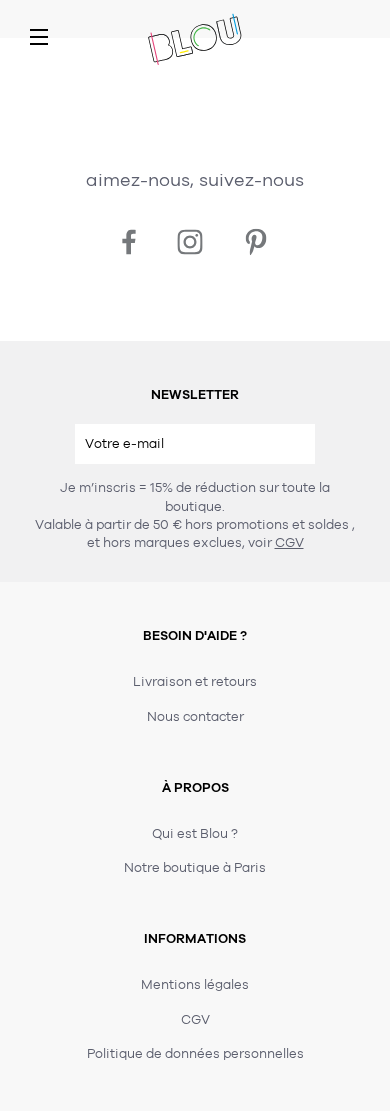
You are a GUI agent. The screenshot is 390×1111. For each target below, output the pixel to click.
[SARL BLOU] (195, 41)
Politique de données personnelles (195, 1054)
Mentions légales (195, 985)
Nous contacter (195, 717)
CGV (289, 543)
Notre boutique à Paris (195, 868)
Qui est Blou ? (195, 834)
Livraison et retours (195, 682)
